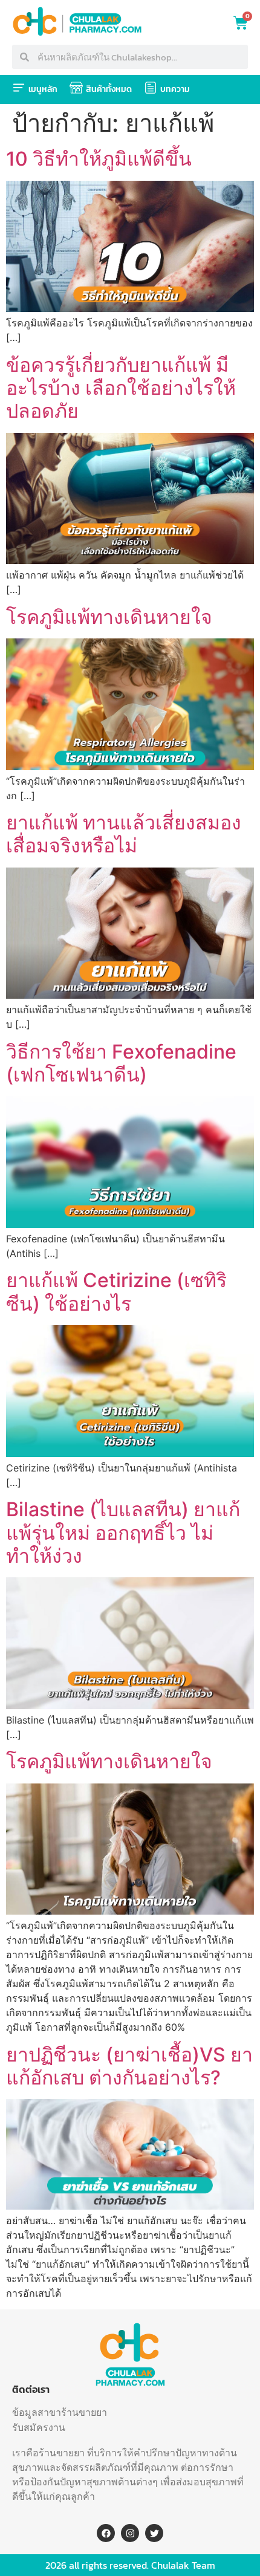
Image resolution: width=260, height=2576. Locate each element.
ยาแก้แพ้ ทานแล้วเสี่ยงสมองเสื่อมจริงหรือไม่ (124, 834)
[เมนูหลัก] (19, 88)
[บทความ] (151, 88)
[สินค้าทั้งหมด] (76, 88)
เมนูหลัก (43, 89)
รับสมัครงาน (39, 2427)
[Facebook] (106, 2533)
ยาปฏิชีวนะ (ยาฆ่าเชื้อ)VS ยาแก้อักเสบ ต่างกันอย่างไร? (129, 2066)
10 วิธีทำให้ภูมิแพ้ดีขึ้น (99, 159)
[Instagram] (130, 2533)
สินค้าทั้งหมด (109, 89)
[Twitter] (154, 2533)
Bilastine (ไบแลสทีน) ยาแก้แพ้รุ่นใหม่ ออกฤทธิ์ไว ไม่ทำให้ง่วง (123, 1533)
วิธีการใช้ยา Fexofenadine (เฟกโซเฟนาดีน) (121, 1063)
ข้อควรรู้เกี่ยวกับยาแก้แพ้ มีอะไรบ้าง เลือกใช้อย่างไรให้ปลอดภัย (121, 388)
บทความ (175, 89)
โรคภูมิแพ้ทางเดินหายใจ (109, 617)
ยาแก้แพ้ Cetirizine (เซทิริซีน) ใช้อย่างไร (116, 1292)
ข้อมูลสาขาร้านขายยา (60, 2412)
